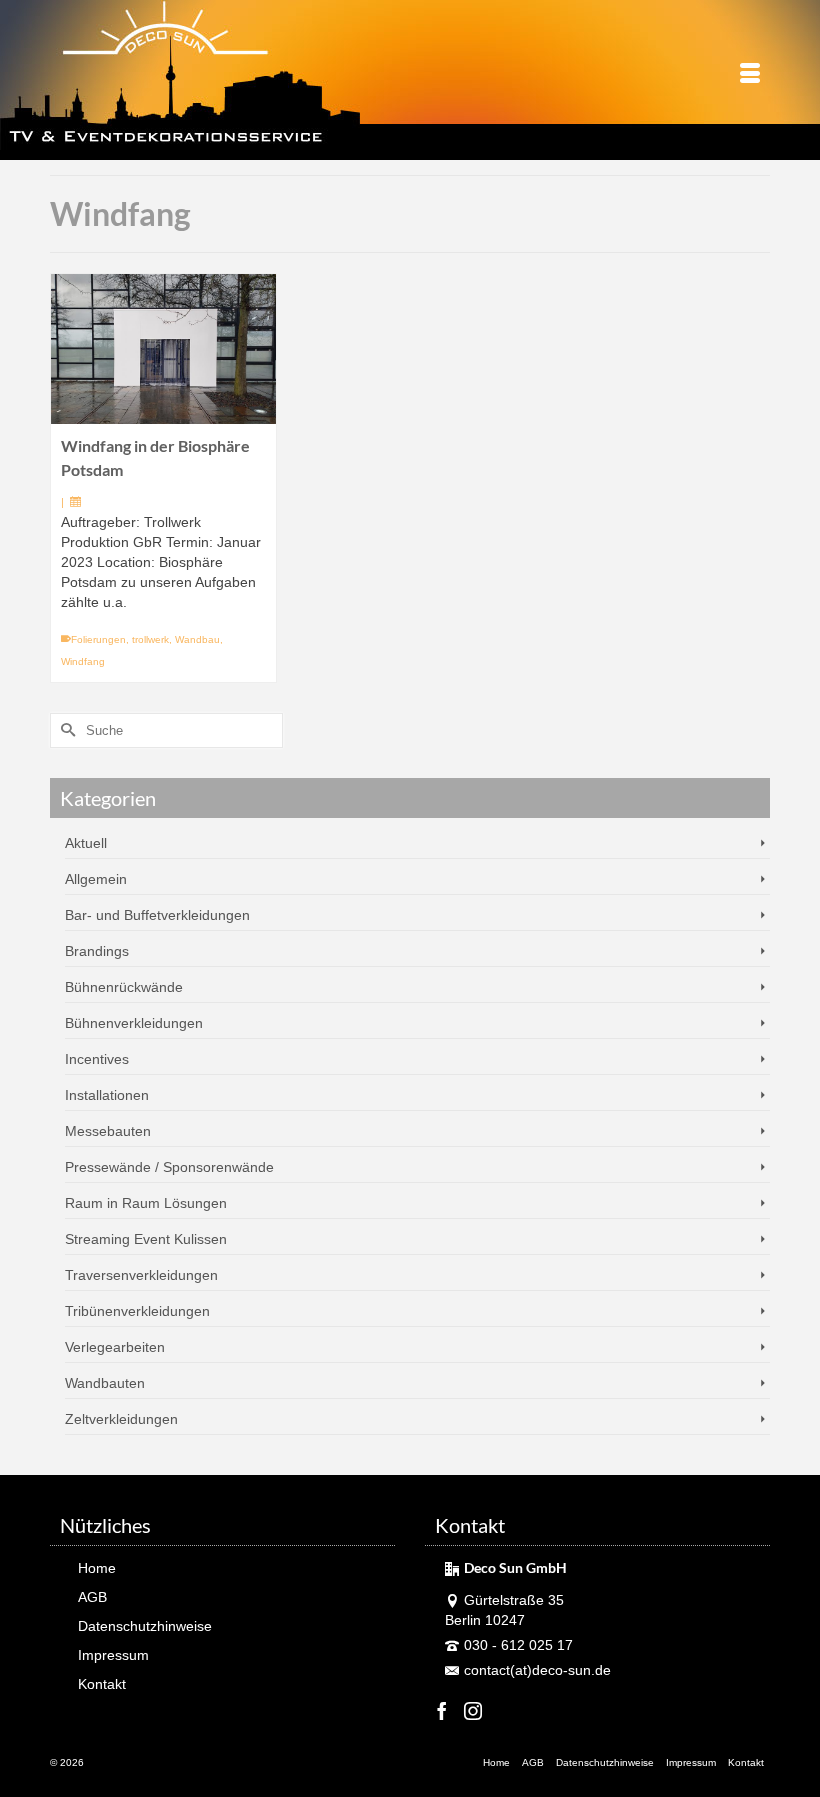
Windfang (83, 661)
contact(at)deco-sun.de (537, 1670)
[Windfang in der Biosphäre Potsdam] (163, 349)
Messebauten (108, 1131)
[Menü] (750, 75)
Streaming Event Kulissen (146, 1239)
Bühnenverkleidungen (134, 1023)
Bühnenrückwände (124, 987)
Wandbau (197, 639)
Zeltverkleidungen (121, 1419)
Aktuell (86, 843)
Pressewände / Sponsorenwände (169, 1167)
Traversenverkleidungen (141, 1275)
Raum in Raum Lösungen (146, 1203)
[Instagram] (473, 1710)
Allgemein (96, 879)
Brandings (97, 951)
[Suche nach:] (166, 730)
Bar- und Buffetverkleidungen (157, 915)
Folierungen (98, 639)
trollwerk (150, 639)
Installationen (107, 1095)
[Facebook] (442, 1710)
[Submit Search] (65, 730)
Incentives (97, 1059)
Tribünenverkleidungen (137, 1311)
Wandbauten (105, 1383)
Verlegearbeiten (115, 1347)
